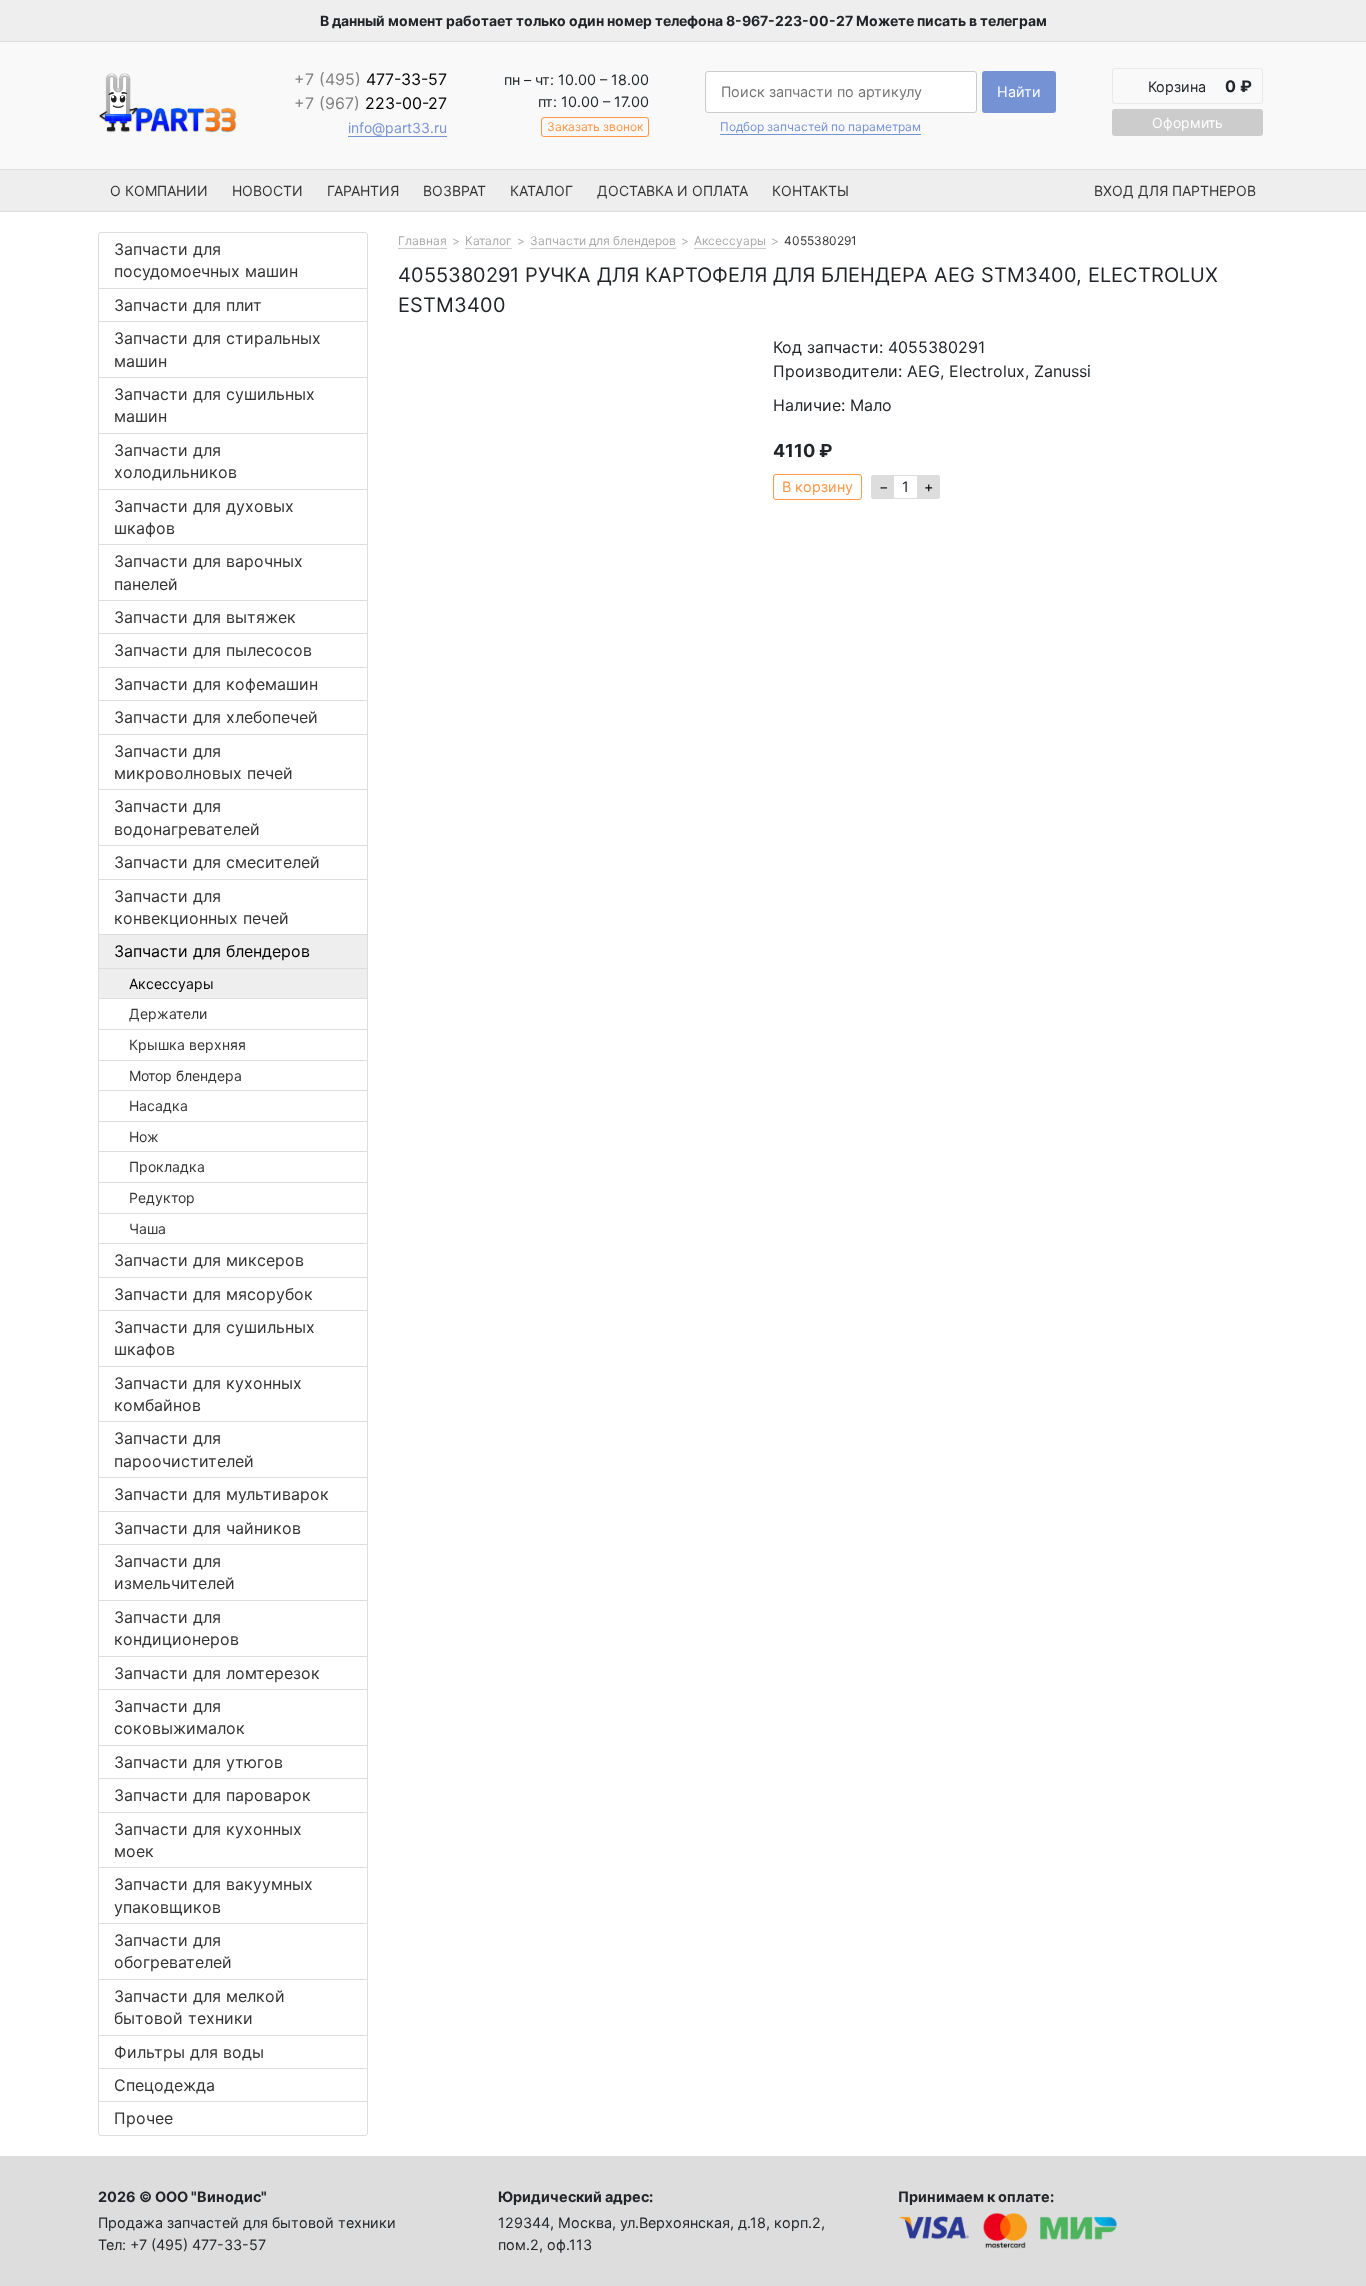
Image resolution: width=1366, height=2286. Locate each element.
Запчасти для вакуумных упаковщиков (213, 1895)
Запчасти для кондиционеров (176, 1628)
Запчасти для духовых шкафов (204, 517)
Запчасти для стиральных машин (217, 349)
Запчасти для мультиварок (221, 1494)
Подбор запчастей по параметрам (820, 127)
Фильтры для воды (189, 2052)
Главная (422, 240)
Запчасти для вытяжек (205, 617)
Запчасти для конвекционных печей (201, 907)
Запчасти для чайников (207, 1528)
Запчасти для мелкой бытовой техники (199, 2007)
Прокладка (167, 1166)
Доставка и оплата (672, 190)
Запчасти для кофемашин (216, 684)
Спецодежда (164, 2085)
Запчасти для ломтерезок (217, 1673)
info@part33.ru (397, 127)
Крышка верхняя (187, 1044)
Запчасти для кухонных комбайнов (208, 1394)
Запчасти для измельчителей (174, 1572)
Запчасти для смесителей (217, 862)
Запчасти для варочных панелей (208, 572)
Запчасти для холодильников (175, 461)
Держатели (168, 1013)
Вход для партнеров (1175, 190)
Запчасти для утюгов (198, 1762)
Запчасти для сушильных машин (214, 405)
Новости (267, 190)
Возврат (454, 190)
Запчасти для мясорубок (213, 1294)
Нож (144, 1136)
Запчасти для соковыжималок (179, 1717)
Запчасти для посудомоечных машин (206, 260)
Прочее (143, 2118)
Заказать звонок (595, 126)
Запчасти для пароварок (212, 1795)
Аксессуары (171, 983)
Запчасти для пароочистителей (184, 1449)
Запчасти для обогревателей (173, 1951)
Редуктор (162, 1197)
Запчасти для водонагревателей (187, 817)
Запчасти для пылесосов (213, 650)
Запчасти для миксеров (209, 1260)
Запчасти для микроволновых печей (203, 762)
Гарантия (363, 190)
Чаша (147, 1228)
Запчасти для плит (188, 305)
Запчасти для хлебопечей (216, 717)
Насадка (158, 1105)
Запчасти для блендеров (212, 951)
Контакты (810, 190)
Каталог (541, 190)
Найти (1019, 91)
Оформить (1187, 122)
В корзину (817, 486)
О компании (159, 190)
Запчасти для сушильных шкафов (214, 1338)
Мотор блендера (185, 1075)
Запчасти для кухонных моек (208, 1840)
